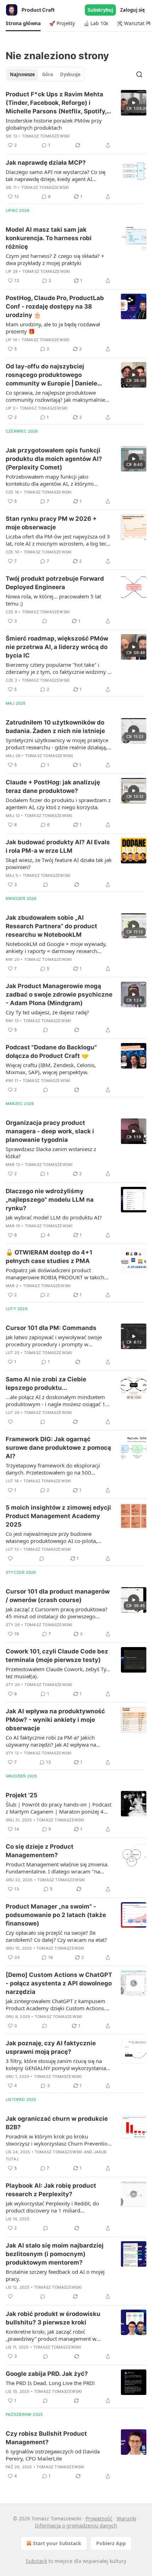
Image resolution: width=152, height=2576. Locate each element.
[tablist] (45, 74)
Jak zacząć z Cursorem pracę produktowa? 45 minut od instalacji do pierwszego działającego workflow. (57, 1613)
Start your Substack (57, 2543)
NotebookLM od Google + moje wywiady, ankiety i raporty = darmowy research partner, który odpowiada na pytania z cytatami (56, 947)
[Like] (10, 1422)
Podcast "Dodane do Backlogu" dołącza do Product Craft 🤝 (51, 1052)
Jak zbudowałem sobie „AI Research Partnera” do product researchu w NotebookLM (51, 926)
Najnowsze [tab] (22, 74)
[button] (23, 23)
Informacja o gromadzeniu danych (76, 2526)
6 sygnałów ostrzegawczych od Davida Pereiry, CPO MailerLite (53, 2455)
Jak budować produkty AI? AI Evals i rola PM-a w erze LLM (58, 846)
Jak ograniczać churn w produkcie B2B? (57, 2123)
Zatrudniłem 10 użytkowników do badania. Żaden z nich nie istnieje (55, 727)
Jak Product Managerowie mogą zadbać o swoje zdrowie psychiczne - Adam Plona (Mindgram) (59, 994)
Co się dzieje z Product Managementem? (40, 1851)
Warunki (127, 2518)
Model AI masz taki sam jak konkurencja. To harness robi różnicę (49, 238)
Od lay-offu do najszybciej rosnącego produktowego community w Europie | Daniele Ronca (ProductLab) (51, 375)
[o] (134, 103)
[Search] (139, 74)
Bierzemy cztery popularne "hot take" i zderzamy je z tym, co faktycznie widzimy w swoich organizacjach (59, 668)
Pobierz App (111, 2543)
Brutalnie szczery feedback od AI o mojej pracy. (55, 2275)
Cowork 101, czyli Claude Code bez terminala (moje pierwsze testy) (57, 1656)
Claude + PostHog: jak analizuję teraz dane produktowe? (53, 787)
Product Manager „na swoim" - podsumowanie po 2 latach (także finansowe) (56, 1915)
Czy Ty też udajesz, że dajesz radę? (47, 1012)
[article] (76, 120)
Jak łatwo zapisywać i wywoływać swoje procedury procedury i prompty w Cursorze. (54, 1341)
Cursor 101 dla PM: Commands (51, 1328)
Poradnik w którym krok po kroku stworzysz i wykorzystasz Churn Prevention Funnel (58, 2140)
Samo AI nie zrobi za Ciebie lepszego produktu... (46, 1383)
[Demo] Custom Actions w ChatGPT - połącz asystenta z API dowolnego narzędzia (59, 1983)
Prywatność (99, 2518)
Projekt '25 (22, 1795)
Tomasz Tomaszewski (46, 136)
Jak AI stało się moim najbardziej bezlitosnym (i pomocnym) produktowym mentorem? (55, 2254)
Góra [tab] (48, 74)
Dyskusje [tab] (70, 74)
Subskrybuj (100, 10)
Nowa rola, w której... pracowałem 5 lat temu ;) (53, 600)
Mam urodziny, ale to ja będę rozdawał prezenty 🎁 (53, 328)
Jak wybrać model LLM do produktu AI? (54, 1217)
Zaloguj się (133, 10)
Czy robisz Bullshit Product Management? (46, 2438)
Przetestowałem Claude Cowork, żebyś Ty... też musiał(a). (58, 1673)
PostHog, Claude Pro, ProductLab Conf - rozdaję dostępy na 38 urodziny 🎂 (55, 306)
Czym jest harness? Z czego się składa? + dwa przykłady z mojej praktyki (55, 259)
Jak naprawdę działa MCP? (46, 163)
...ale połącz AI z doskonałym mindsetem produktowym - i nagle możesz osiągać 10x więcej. (59, 1400)
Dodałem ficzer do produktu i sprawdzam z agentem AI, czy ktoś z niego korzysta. (58, 804)
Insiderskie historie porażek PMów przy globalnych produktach (54, 124)
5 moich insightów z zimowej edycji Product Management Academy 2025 (58, 1516)
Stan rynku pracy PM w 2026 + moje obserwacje (51, 523)
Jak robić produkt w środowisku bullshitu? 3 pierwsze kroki (53, 2318)
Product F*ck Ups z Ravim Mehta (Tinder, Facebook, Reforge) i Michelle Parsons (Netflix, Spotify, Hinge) (56, 103)
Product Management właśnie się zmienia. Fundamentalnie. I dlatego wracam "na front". (57, 1868)
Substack (36, 2561)
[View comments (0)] (45, 621)
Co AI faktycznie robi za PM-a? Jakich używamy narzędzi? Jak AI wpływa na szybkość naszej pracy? (51, 1741)
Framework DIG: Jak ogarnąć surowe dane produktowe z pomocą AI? (58, 1448)
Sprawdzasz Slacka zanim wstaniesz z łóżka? (51, 1152)
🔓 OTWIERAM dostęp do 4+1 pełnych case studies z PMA (49, 1257)
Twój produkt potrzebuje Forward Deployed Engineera (55, 583)
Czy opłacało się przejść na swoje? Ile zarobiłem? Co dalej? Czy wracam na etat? (56, 1936)
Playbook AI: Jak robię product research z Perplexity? (51, 2190)
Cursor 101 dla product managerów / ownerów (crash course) (58, 1596)
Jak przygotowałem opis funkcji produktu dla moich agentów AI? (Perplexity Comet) (54, 459)
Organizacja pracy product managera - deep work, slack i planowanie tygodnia (50, 1131)
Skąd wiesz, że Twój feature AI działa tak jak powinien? (59, 863)
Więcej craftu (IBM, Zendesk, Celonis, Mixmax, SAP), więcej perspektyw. (51, 1069)
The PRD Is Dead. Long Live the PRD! (50, 2383)
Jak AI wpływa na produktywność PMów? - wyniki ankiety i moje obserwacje (55, 1720)
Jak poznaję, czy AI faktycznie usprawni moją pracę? (51, 2047)
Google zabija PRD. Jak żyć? (47, 2374)
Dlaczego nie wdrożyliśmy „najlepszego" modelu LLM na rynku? (50, 1200)
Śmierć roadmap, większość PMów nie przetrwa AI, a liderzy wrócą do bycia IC (57, 647)
